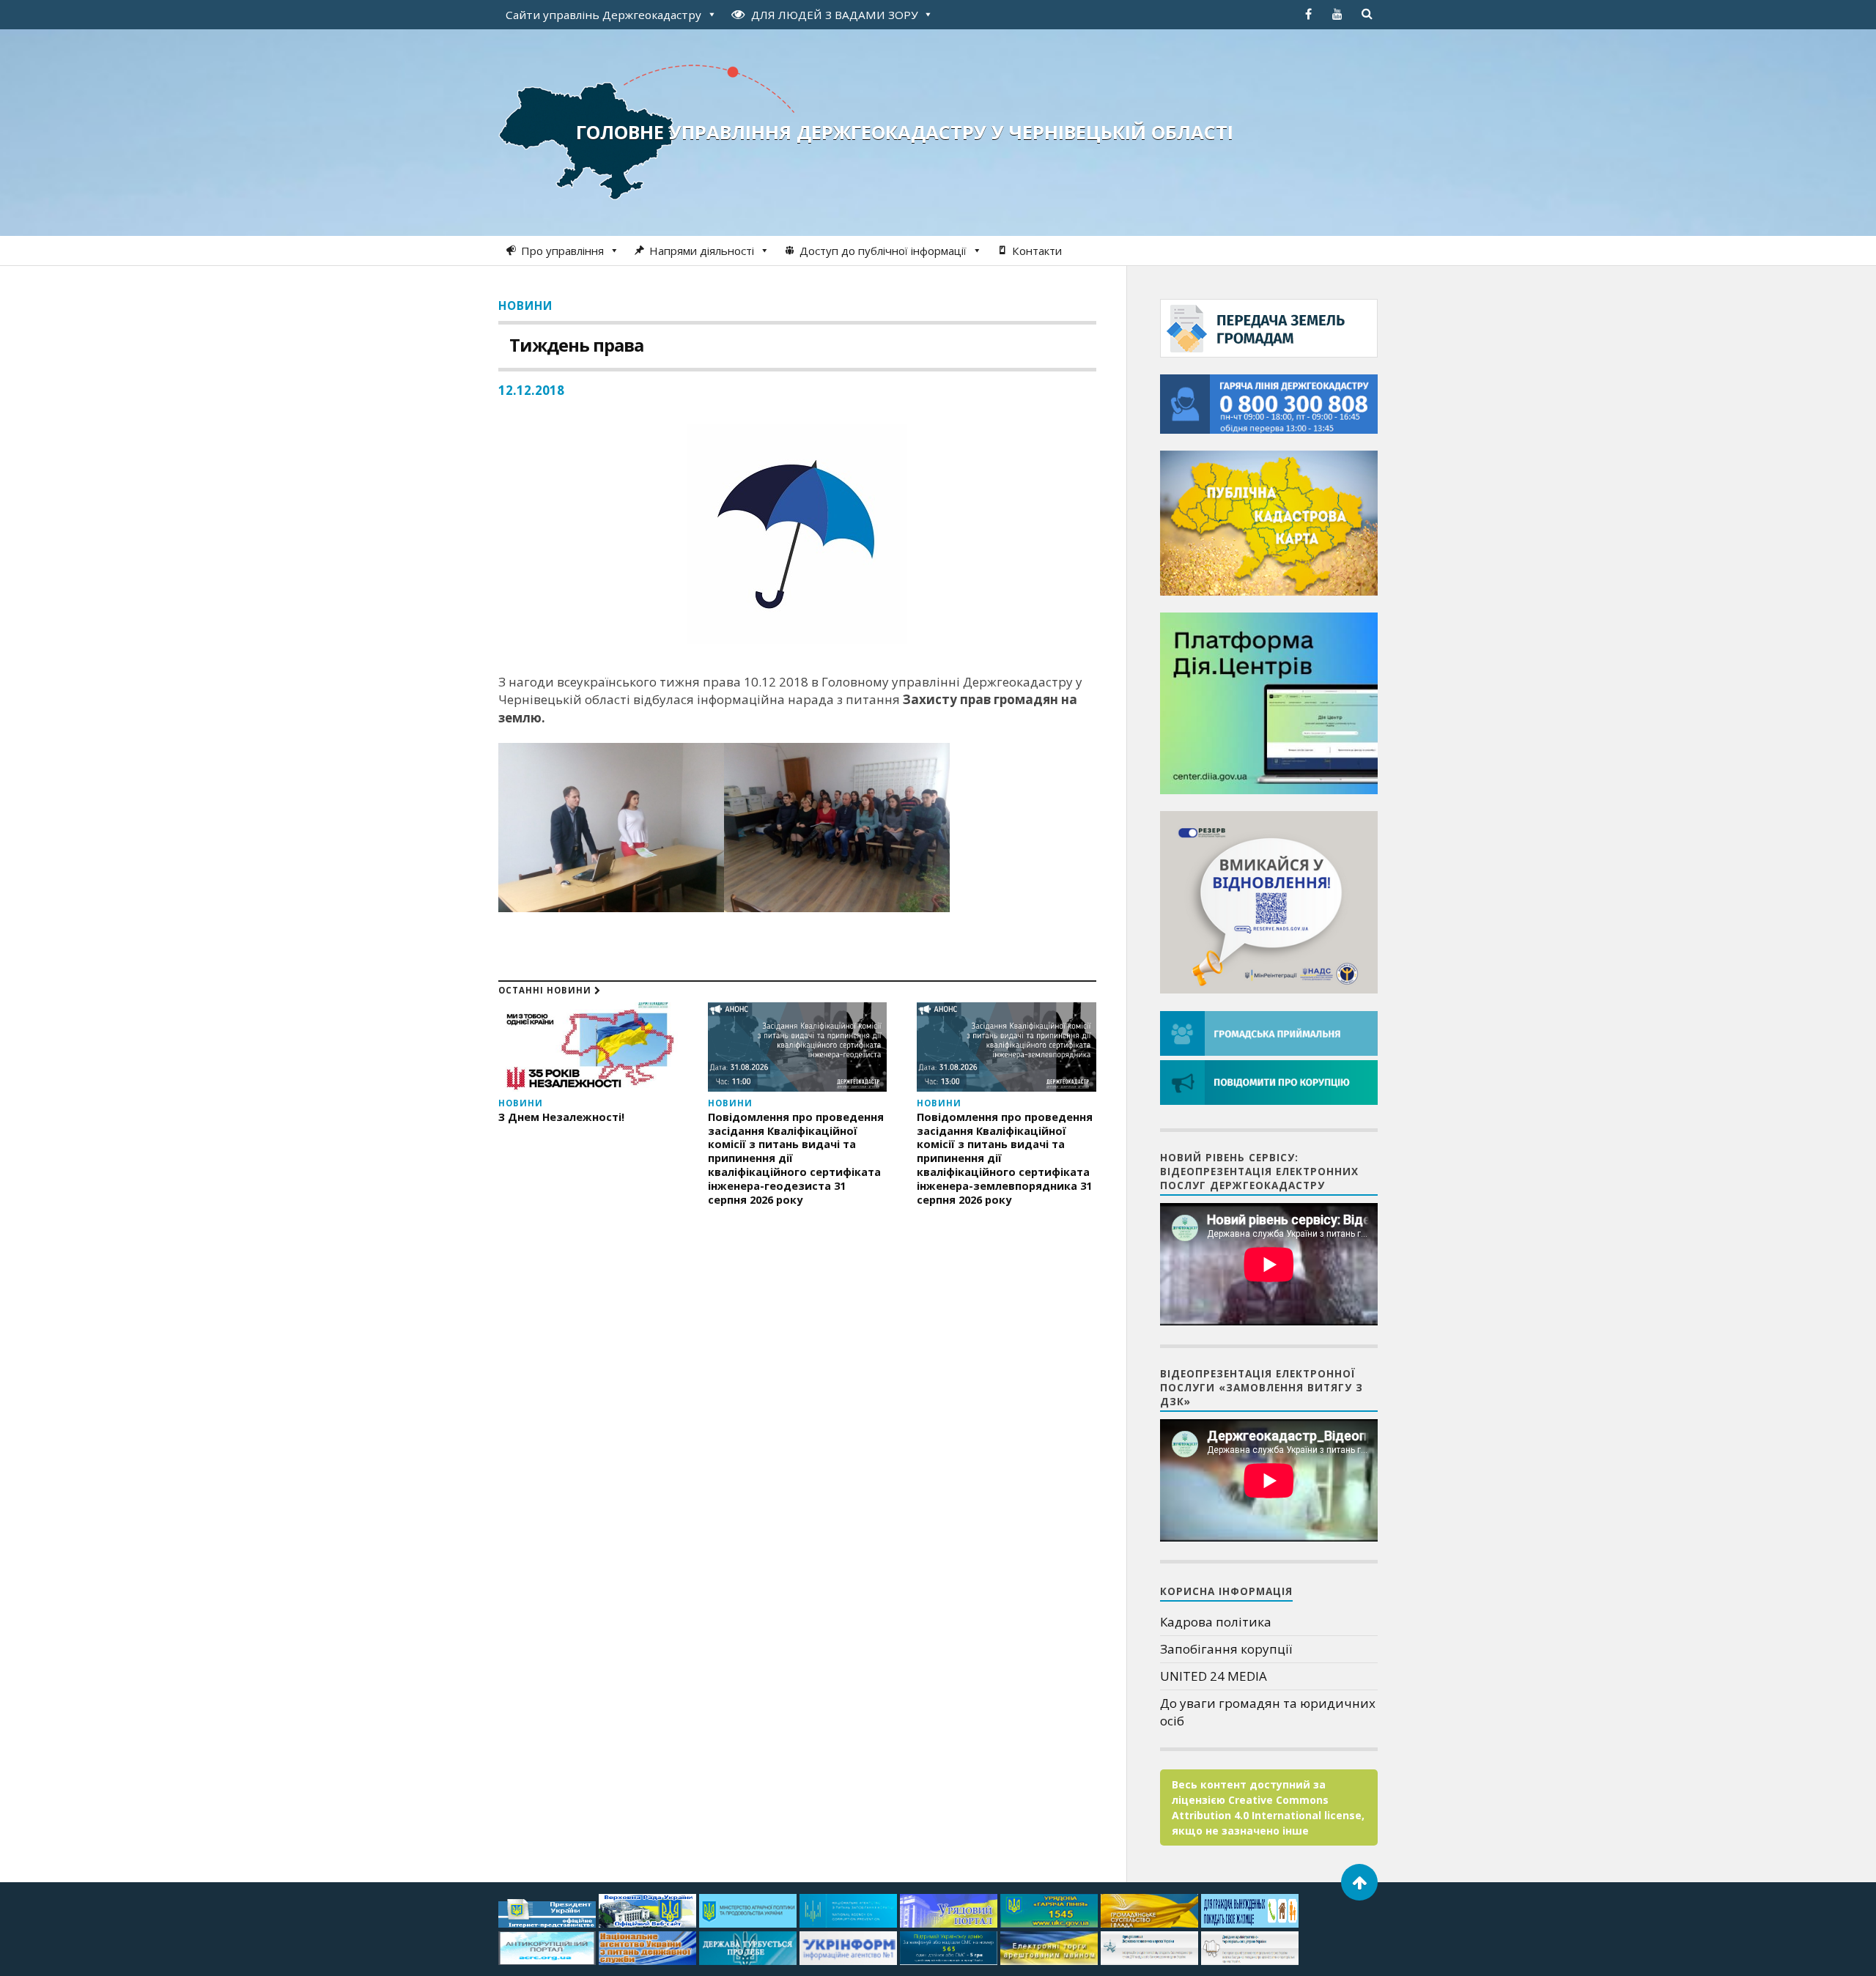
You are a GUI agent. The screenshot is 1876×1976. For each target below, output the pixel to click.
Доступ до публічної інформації (883, 251)
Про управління (562, 251)
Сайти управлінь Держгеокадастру (603, 15)
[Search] (1367, 14)
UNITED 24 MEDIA (1214, 1676)
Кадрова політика (1216, 1622)
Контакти (1037, 251)
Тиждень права (576, 345)
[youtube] (1337, 14)
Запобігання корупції (1226, 1649)
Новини (525, 306)
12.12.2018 (531, 390)
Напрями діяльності (702, 251)
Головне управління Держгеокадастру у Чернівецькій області (905, 132)
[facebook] (1308, 14)
